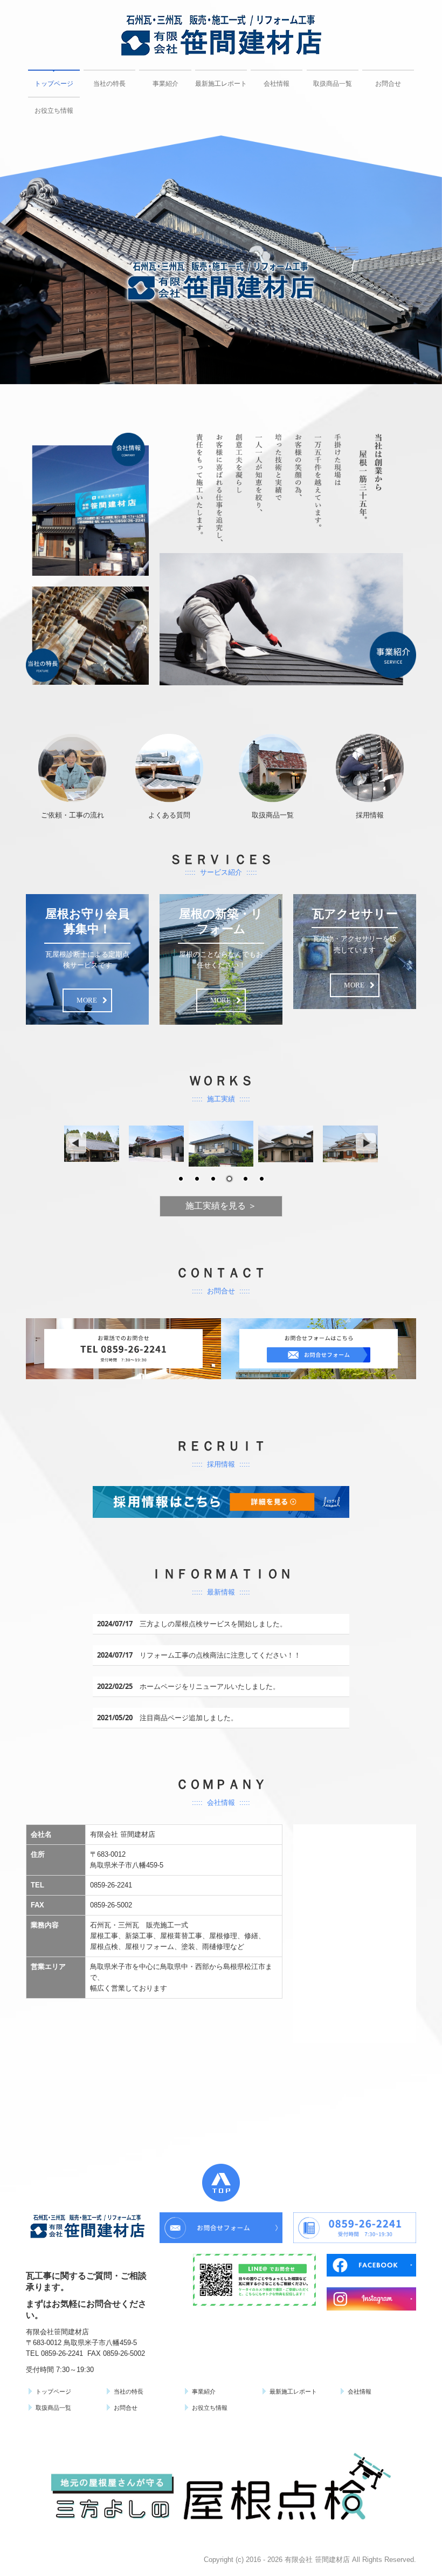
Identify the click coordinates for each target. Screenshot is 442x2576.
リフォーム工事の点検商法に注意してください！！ (220, 1655)
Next (367, 1144)
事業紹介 (165, 84)
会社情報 (277, 84)
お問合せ (388, 84)
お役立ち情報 (54, 111)
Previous (75, 1144)
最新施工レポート (221, 84)
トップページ (54, 84)
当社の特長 (109, 84)
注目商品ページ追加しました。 (189, 1718)
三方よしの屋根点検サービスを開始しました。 (213, 1624)
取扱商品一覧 (333, 84)
